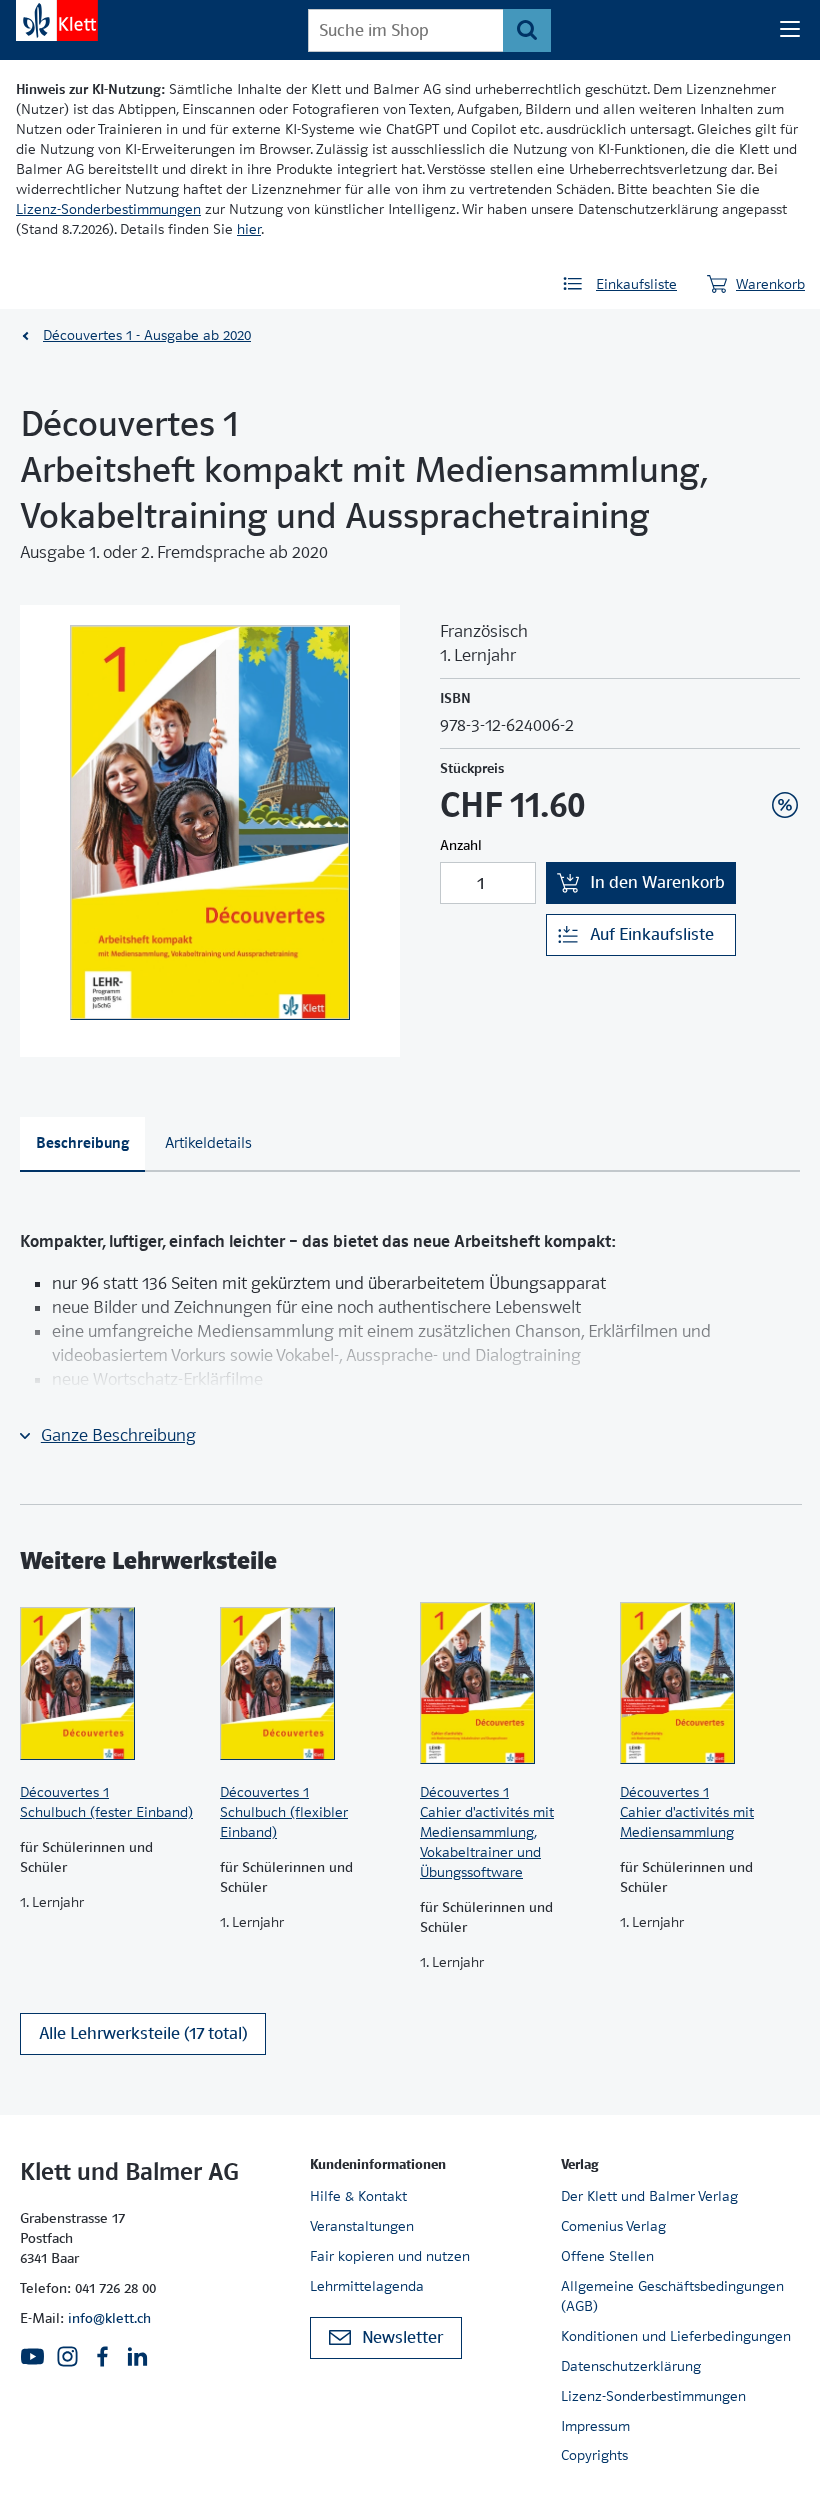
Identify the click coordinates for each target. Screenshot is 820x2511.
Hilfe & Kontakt (358, 2196)
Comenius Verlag (613, 2226)
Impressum (595, 2426)
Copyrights (594, 2455)
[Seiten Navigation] (790, 30)
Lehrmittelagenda (367, 2286)
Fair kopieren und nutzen (390, 2256)
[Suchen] (526, 30)
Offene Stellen (607, 2256)
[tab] (82, 1144)
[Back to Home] (57, 20)
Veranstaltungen (362, 2226)
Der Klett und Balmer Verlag (649, 2196)
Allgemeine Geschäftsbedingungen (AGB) (672, 2296)
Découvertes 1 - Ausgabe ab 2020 (147, 335)
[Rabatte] (785, 805)
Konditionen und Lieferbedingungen (676, 2336)
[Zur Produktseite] (110, 1683)
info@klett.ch (109, 2318)
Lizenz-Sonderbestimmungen (108, 209)
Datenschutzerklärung (631, 2366)
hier (249, 229)
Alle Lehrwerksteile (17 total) (143, 2033)
